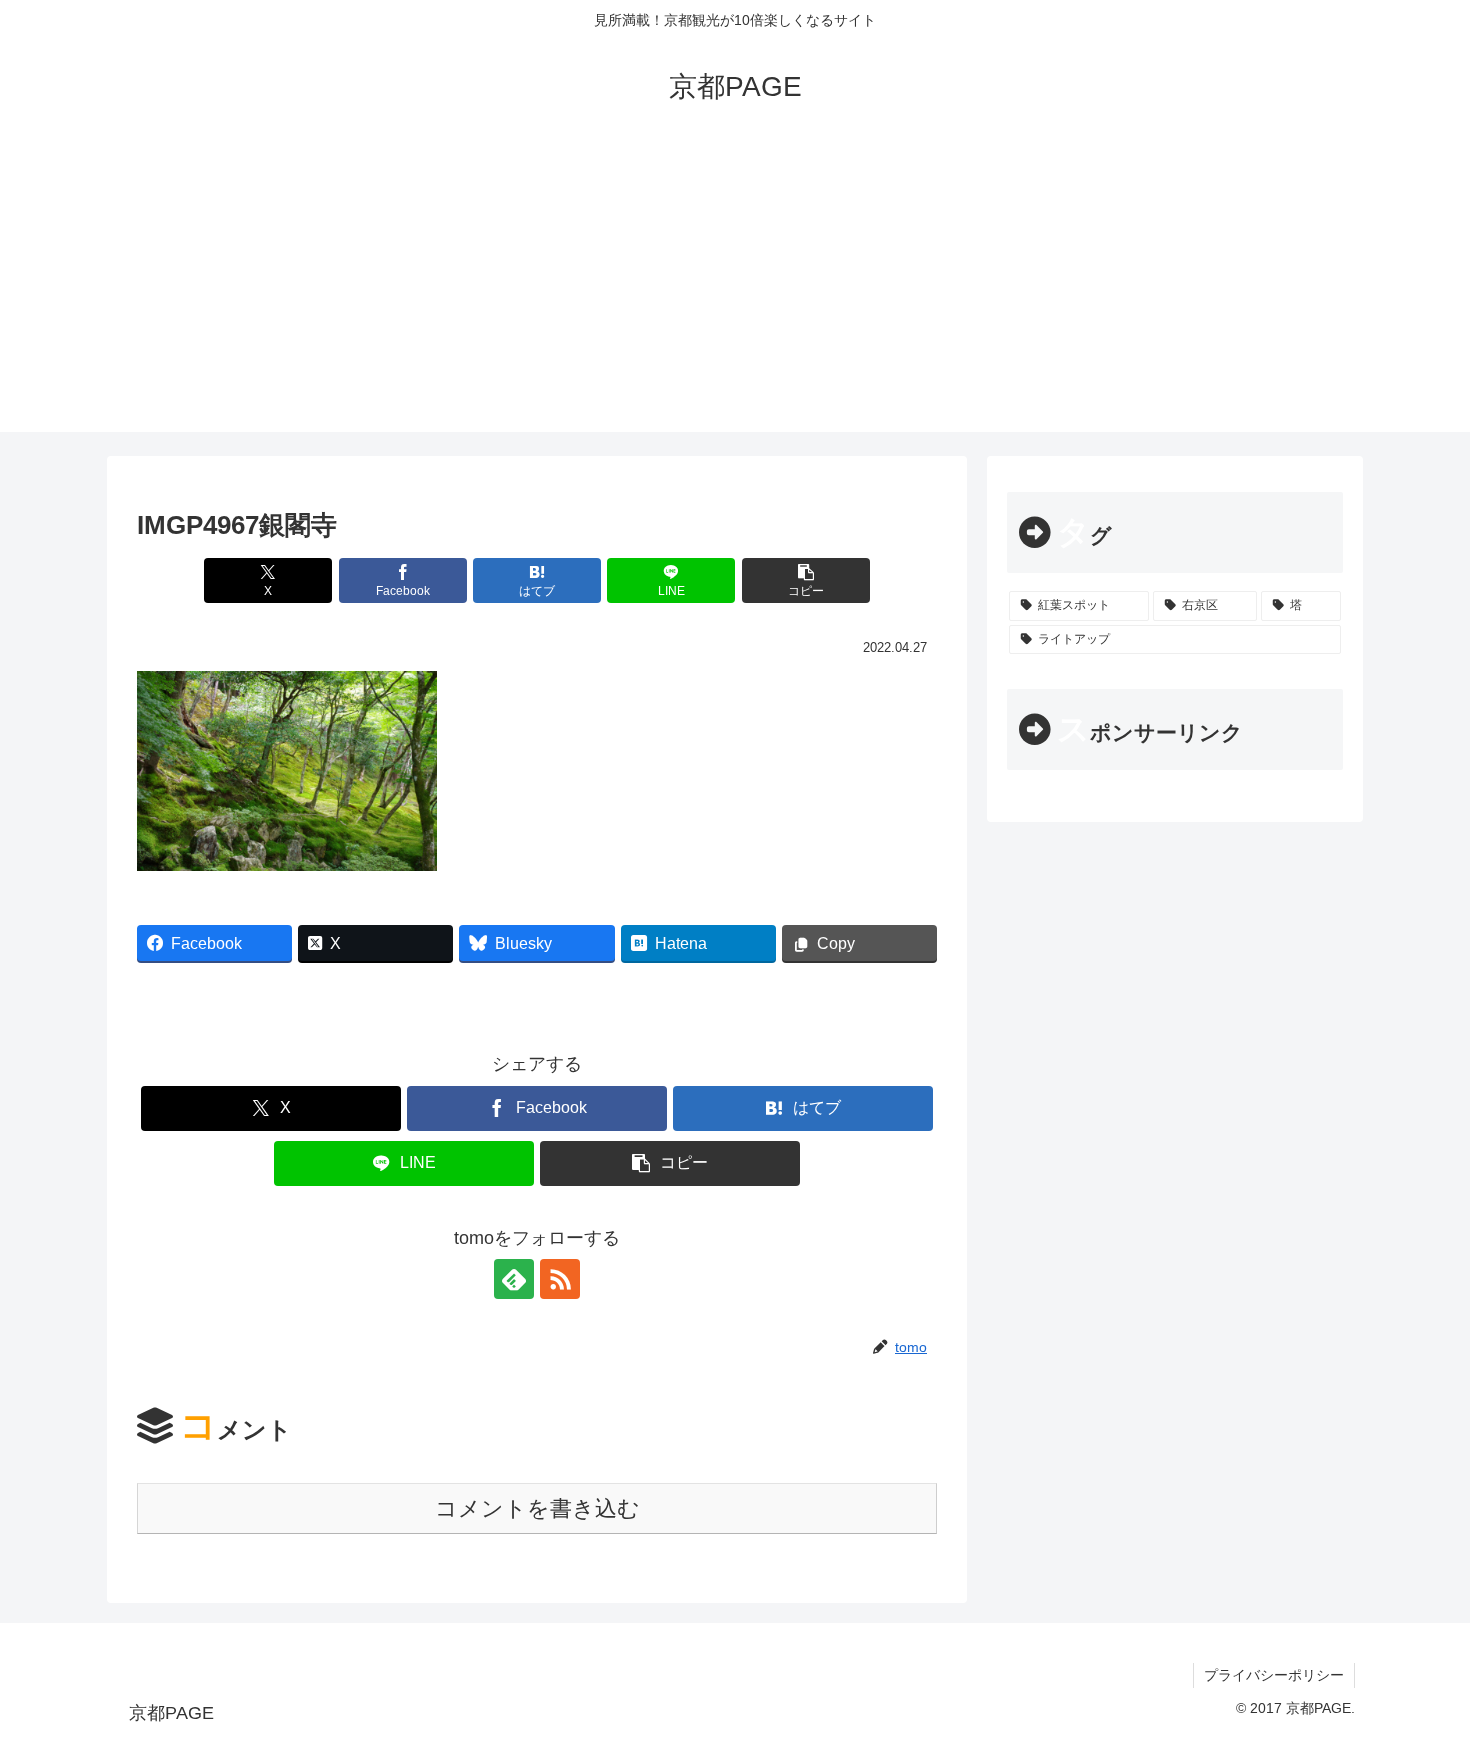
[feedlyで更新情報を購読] (514, 1279)
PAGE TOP (1419, 1669)
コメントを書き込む (537, 1508)
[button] (806, 580)
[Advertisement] (735, 292)
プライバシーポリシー (1274, 1675)
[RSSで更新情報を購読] (560, 1279)
